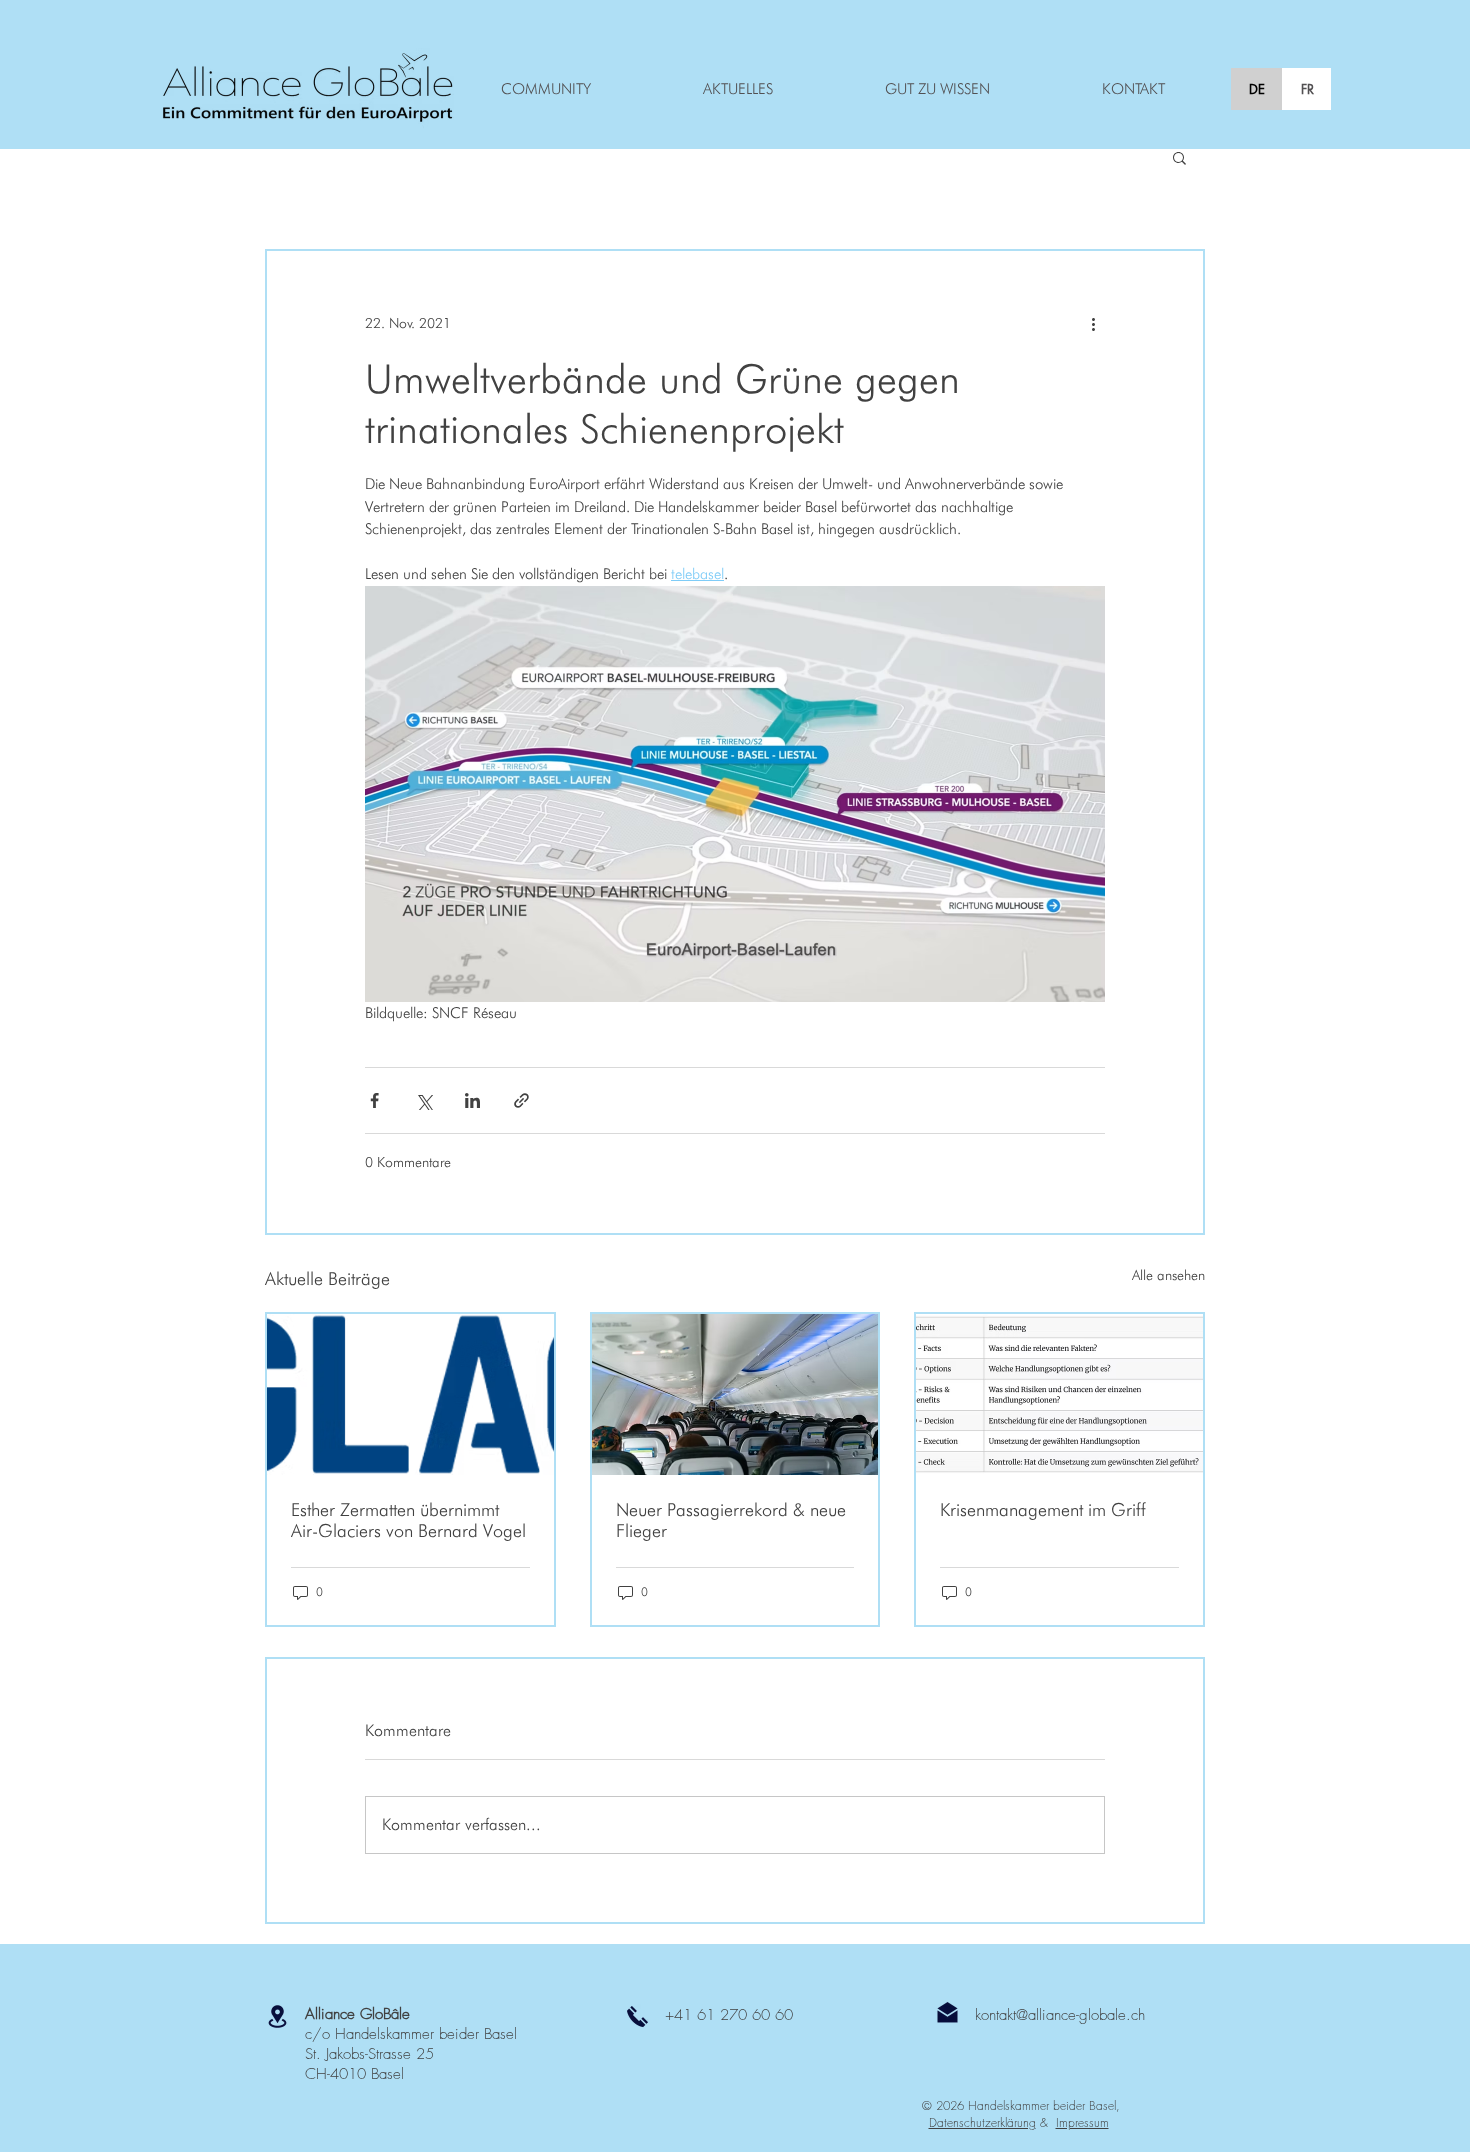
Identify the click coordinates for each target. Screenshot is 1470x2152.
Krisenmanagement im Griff (1043, 1509)
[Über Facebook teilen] (374, 1100)
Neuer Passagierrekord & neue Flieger (731, 1520)
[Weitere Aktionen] (1093, 323)
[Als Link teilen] (521, 1100)
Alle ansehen (1168, 1275)
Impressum (1082, 2122)
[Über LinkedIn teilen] (472, 1100)
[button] (1179, 157)
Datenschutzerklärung (982, 2122)
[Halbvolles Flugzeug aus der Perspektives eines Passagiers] (735, 1394)
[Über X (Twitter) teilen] (423, 1100)
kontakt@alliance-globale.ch (1060, 2015)
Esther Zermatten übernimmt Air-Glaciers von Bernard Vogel (408, 1520)
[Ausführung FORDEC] (1059, 1394)
